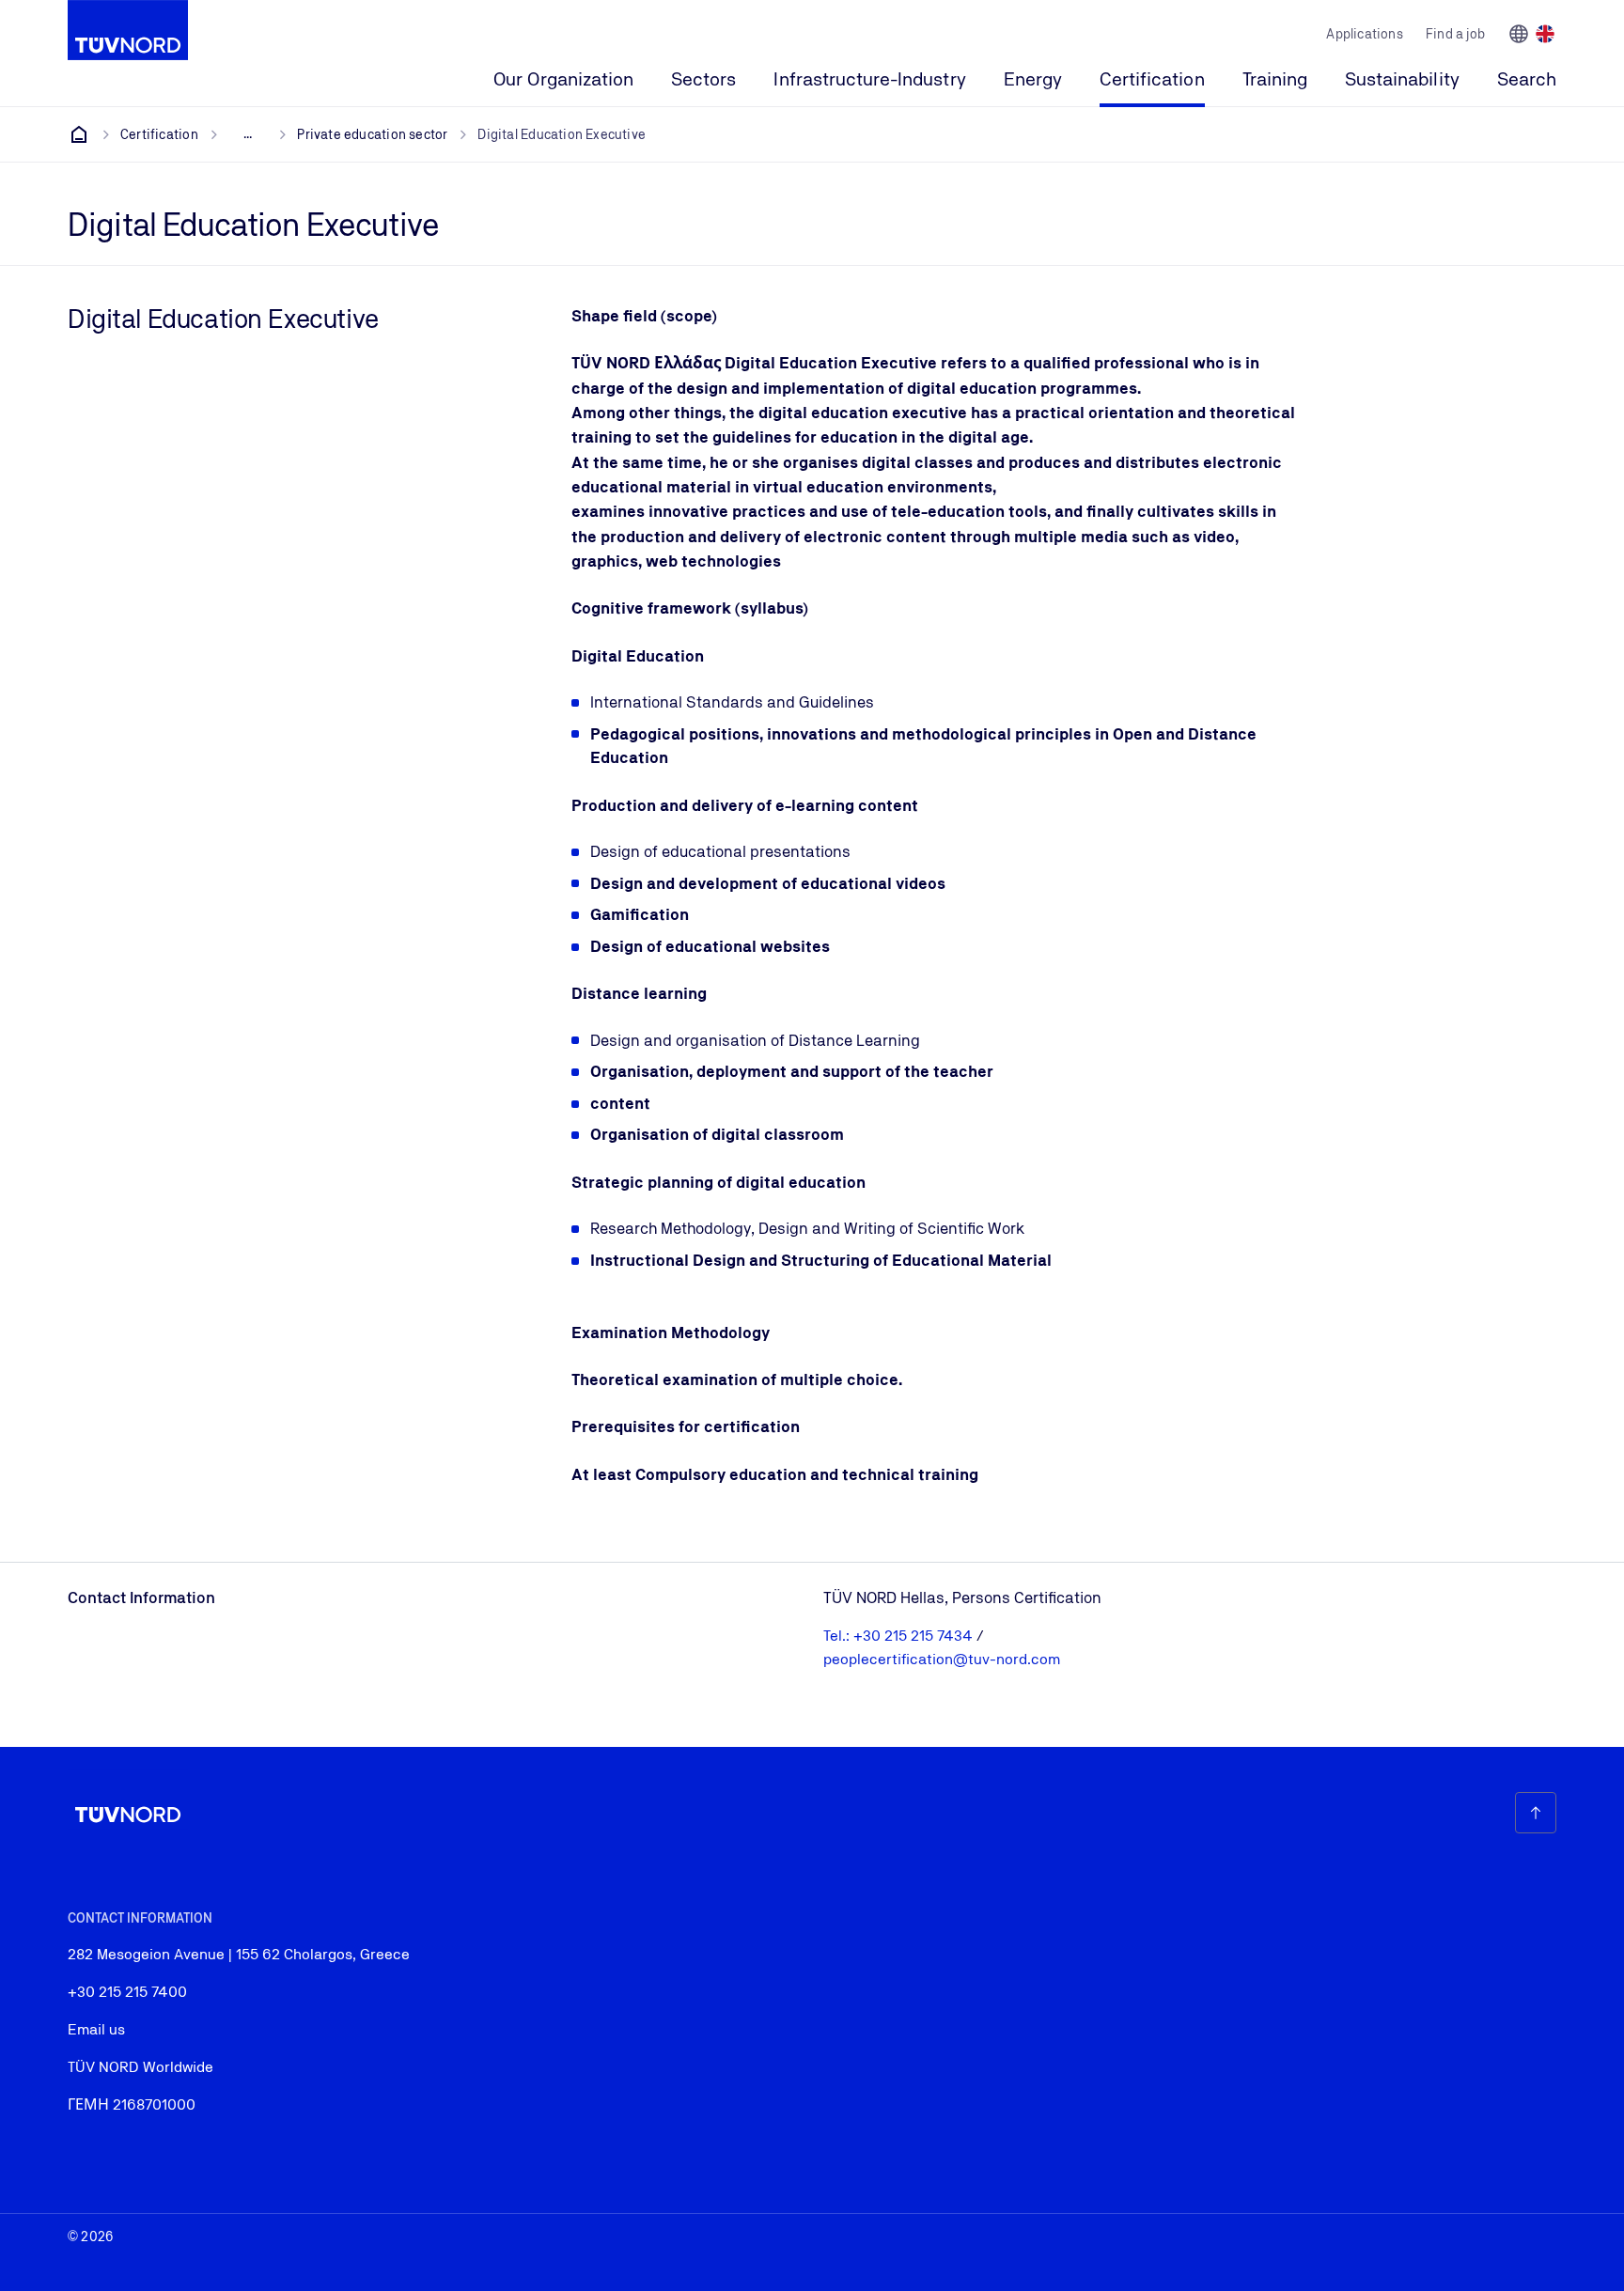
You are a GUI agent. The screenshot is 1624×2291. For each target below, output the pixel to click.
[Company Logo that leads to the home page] (128, 30)
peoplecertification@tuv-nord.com (942, 1659)
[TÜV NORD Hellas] (79, 134)
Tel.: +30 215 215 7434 (900, 1636)
